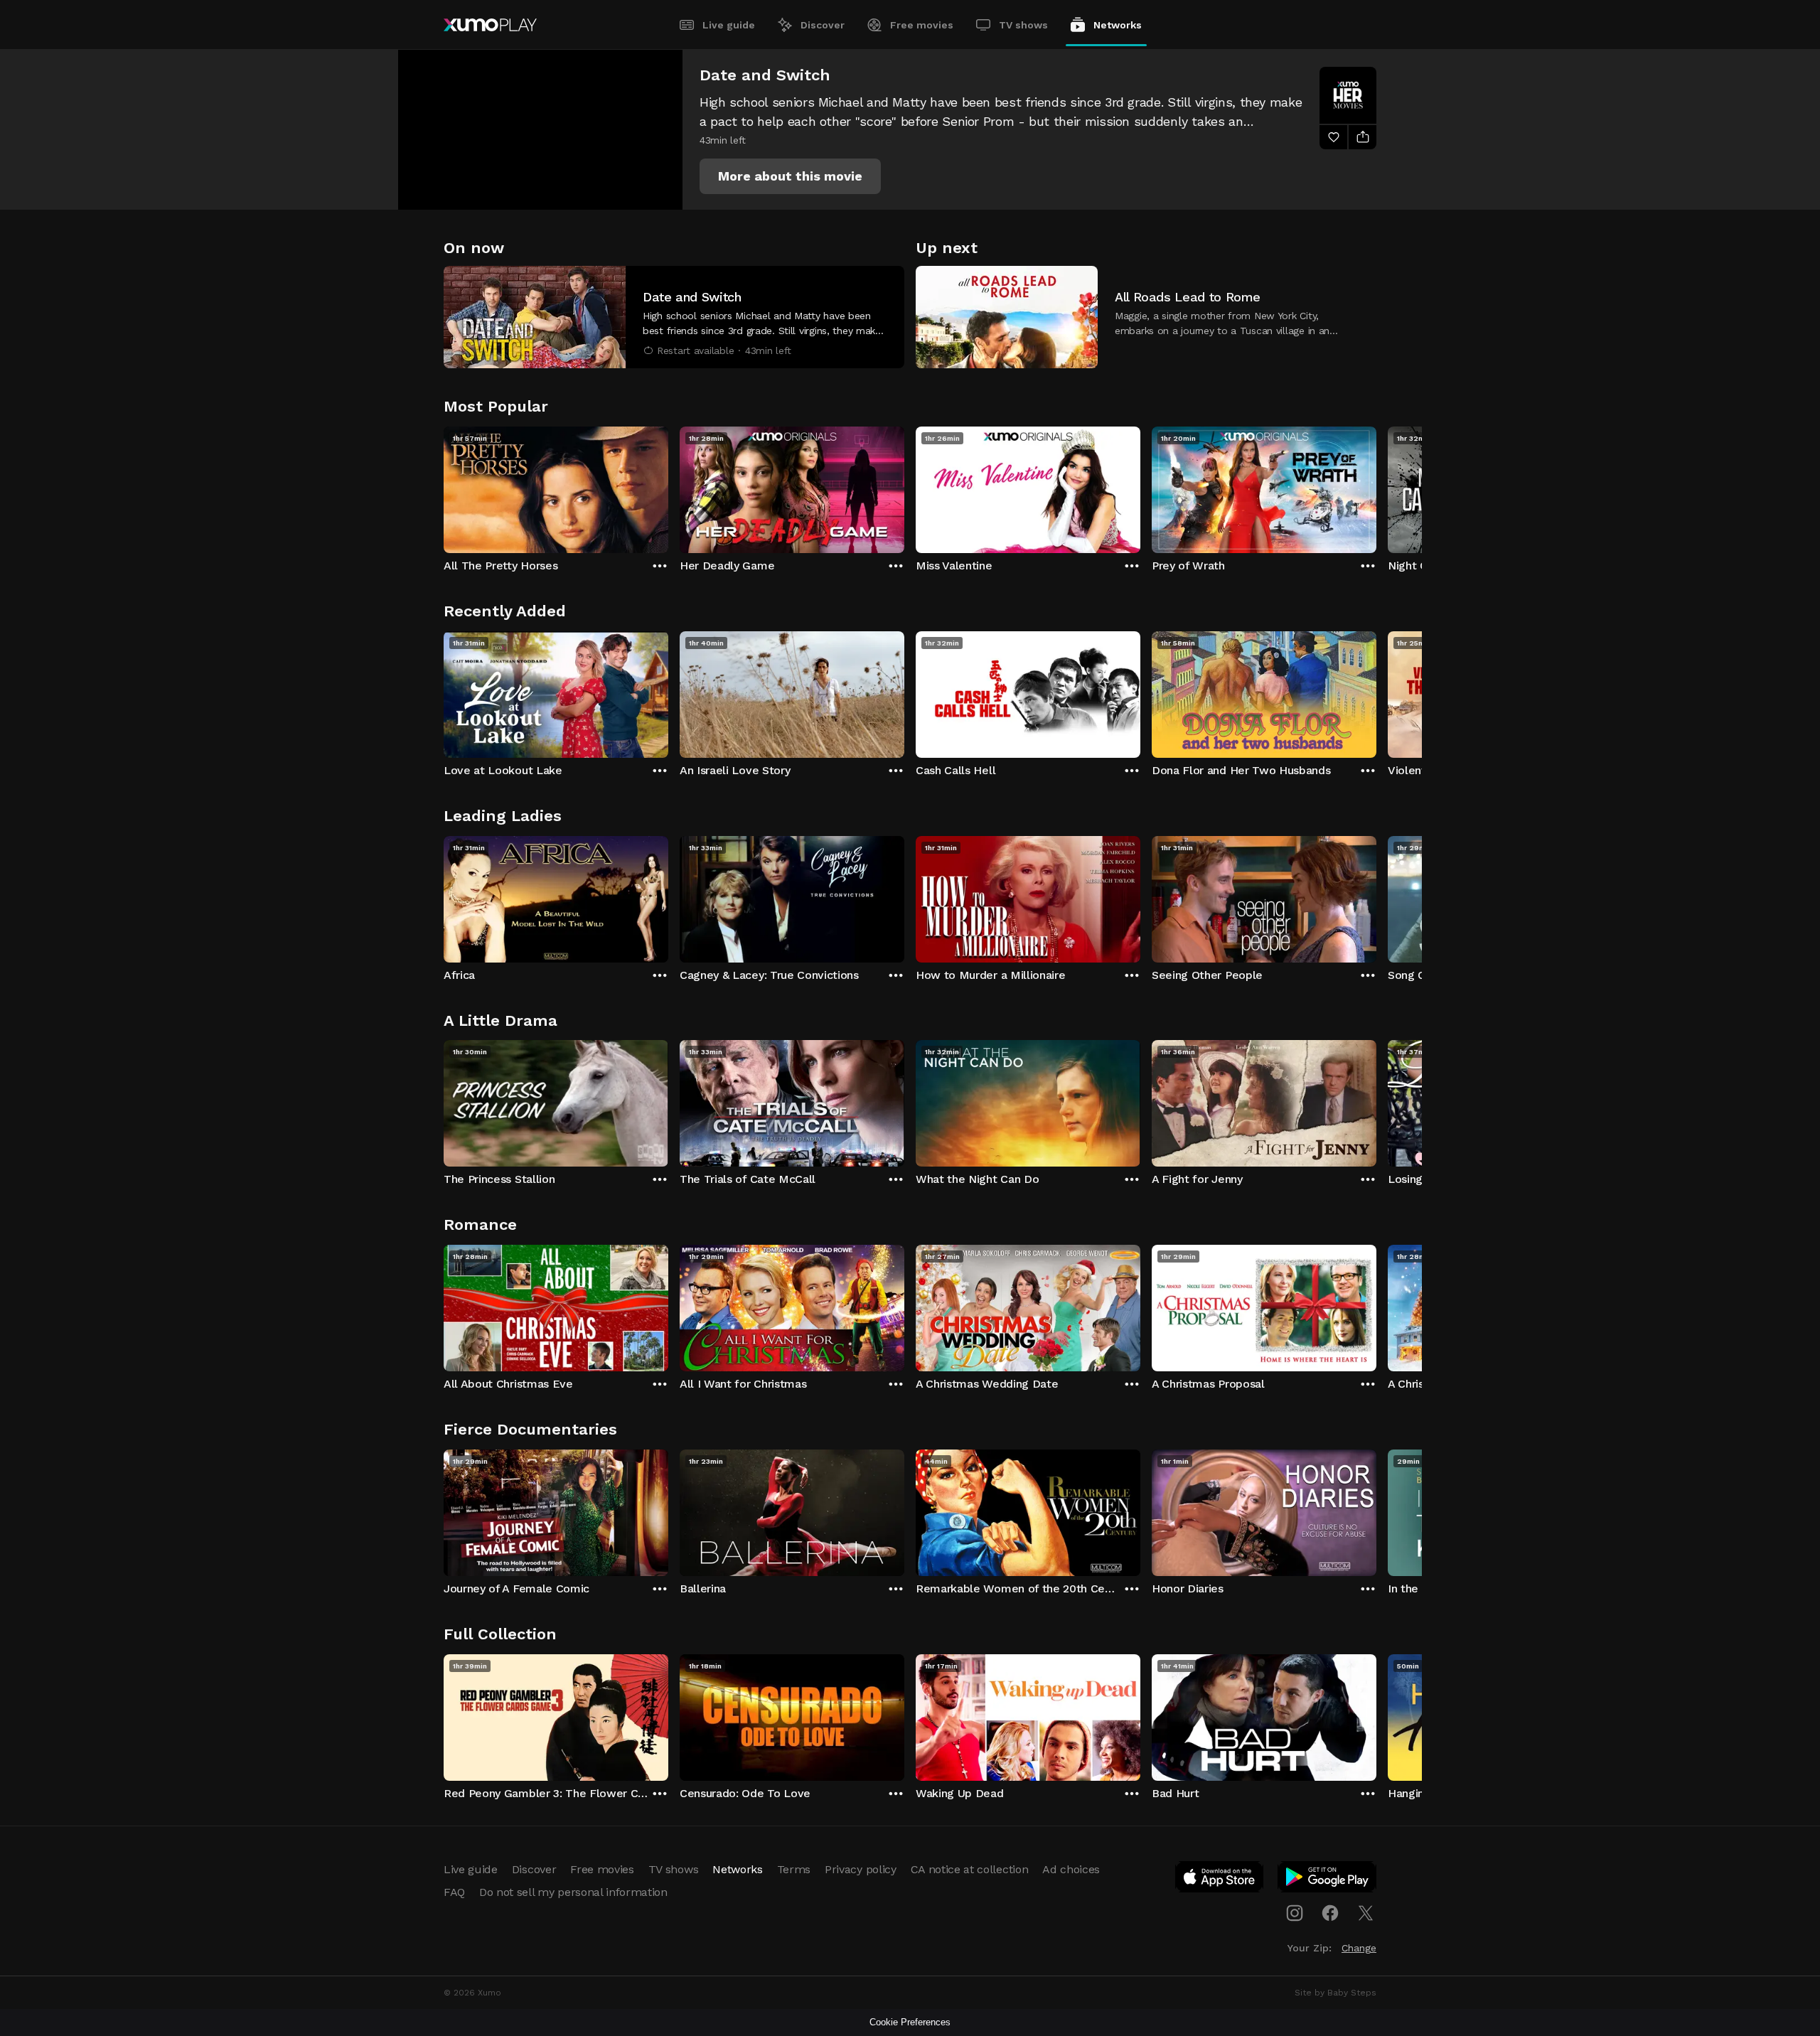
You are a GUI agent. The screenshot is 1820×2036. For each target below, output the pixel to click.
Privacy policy (861, 1869)
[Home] (490, 25)
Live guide (729, 25)
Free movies (922, 25)
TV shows (1023, 25)
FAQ (454, 1892)
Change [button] (1359, 1948)
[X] (1366, 1913)
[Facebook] (1330, 1913)
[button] (790, 176)
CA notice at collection (970, 1869)
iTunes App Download (1220, 1880)
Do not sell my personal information (573, 1892)
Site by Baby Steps (1335, 1993)
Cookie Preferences (910, 2022)
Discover (823, 25)
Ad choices (1071, 1869)
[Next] (1376, 486)
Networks (1118, 25)
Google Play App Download (1328, 1880)
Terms (794, 1869)
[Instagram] (1295, 1913)
